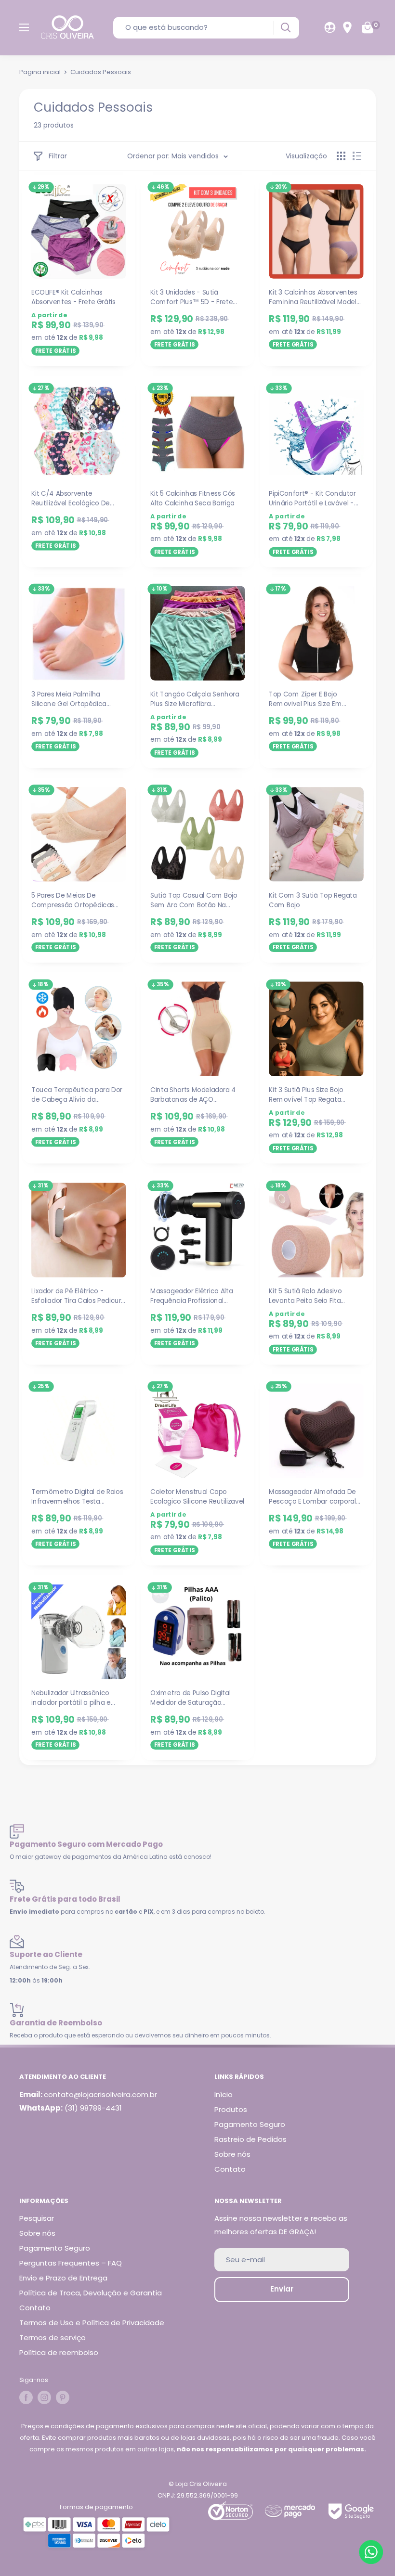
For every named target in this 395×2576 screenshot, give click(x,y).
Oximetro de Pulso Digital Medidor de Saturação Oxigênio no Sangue (190, 1698)
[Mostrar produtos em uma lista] (357, 156)
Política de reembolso (59, 2352)
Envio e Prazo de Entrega (63, 2278)
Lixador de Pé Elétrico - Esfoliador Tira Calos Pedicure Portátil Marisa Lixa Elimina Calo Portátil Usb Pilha (78, 1296)
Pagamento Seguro (250, 2124)
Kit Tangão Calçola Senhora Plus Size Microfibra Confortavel (195, 700)
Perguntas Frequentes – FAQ (71, 2263)
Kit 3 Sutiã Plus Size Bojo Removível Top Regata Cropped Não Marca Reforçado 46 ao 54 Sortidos (315, 1095)
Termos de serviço (53, 2338)
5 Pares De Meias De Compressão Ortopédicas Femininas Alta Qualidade (73, 900)
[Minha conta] (330, 27)
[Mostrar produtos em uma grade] (341, 156)
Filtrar (58, 156)
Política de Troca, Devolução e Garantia (91, 2293)
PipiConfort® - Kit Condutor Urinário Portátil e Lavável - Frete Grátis (312, 498)
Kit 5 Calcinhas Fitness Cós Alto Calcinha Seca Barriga (193, 498)
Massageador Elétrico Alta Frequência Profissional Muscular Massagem (191, 1296)
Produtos (231, 2109)
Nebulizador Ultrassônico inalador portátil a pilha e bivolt (71, 1698)
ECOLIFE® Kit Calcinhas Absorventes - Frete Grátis (73, 297)
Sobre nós (232, 2154)
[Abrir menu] (24, 27)
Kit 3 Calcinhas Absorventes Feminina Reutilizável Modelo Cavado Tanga (315, 298)
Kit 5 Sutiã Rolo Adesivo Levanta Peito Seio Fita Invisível (305, 1296)
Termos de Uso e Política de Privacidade (92, 2323)
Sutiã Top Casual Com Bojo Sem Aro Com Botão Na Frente (194, 900)
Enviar (282, 2289)
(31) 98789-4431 (71, 2108)
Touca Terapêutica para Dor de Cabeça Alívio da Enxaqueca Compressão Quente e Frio (77, 1095)
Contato (230, 2169)
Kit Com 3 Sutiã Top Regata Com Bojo (313, 900)
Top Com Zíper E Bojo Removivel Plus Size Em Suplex (305, 700)
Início (224, 2094)
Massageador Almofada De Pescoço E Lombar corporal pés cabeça (312, 1497)
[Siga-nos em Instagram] (44, 2397)
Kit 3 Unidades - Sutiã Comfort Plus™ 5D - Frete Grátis (191, 298)
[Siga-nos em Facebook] (26, 2397)
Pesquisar (37, 2218)
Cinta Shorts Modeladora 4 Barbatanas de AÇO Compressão (193, 1095)
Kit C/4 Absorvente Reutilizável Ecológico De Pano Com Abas (70, 498)
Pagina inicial (40, 72)
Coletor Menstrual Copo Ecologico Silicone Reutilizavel (197, 1497)
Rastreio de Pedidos (250, 2139)
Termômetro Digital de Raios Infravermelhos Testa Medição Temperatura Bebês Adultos (78, 1497)
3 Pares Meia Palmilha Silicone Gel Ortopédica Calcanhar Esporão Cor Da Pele (73, 700)
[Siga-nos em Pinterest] (63, 2397)
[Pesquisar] (285, 28)
